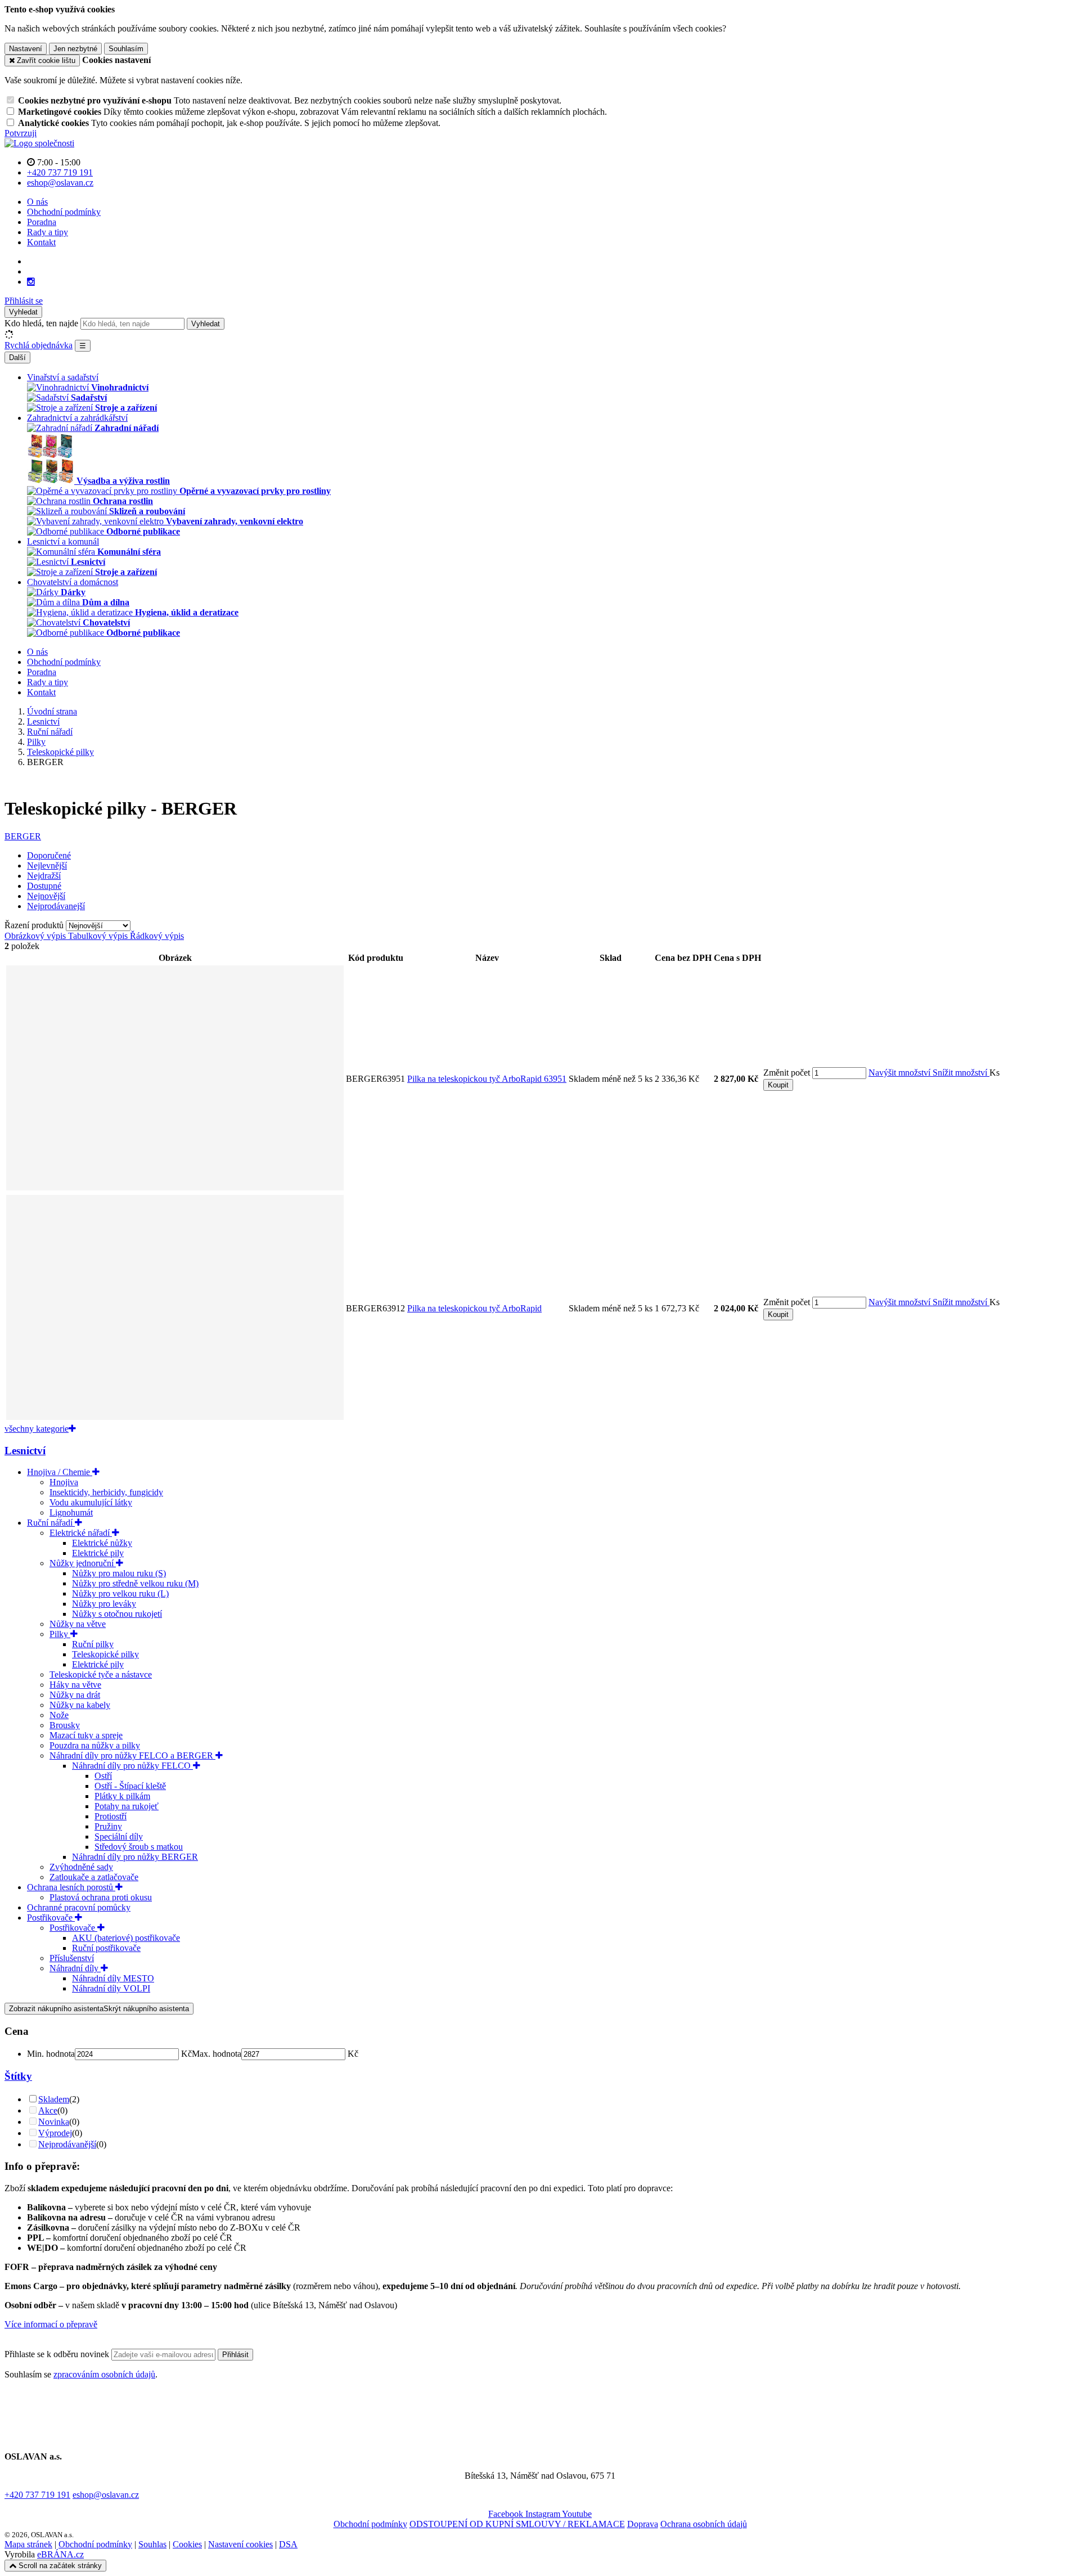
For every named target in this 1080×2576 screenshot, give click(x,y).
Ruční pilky (93, 1644)
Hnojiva (64, 1482)
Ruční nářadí (51, 1523)
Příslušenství (72, 1958)
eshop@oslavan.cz (106, 2495)
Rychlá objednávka (39, 345)
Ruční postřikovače (106, 1948)
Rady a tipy (48, 232)
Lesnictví (25, 1451)
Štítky (18, 2076)
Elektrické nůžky (102, 1543)
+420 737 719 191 (37, 2495)
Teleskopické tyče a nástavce (101, 1674)
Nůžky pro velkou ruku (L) (120, 1593)
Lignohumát (71, 1512)
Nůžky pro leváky (104, 1604)
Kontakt (41, 242)
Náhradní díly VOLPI (111, 1988)
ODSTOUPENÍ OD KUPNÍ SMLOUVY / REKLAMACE (517, 2524)
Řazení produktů (35, 925)
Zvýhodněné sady (81, 1867)
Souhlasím (126, 49)
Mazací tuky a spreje (86, 1735)
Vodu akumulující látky (91, 1502)
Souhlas (152, 2544)
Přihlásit (235, 2355)
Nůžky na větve (78, 1624)
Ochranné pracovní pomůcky (79, 1907)
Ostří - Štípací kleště (130, 1786)
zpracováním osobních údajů (104, 2374)
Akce (48, 2110)
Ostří (103, 1776)
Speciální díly (119, 1837)
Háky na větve (75, 1685)
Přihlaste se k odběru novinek (58, 2354)
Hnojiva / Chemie (60, 1472)
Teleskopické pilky (105, 1654)
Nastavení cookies (240, 2544)
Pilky (60, 1634)
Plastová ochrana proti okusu (101, 1897)
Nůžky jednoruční (83, 1563)
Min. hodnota (51, 2054)
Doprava (643, 2524)
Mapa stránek (28, 2544)
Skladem (54, 2099)
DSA (288, 2544)
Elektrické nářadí (81, 1533)
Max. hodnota (217, 2054)
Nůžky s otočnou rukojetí (117, 1614)
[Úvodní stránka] (39, 143)
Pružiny (108, 1826)
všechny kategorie (37, 1429)
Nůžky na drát (75, 1695)
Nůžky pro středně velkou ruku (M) (135, 1583)
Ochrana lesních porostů (71, 1887)
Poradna (42, 222)
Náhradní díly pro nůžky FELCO (132, 1766)
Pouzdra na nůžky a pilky (95, 1745)
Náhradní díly (75, 1968)
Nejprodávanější (67, 2144)
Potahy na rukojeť (127, 1806)
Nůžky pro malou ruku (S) (119, 1573)
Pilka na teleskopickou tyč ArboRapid (474, 1308)
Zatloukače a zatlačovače (94, 1877)
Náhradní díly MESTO (113, 1978)
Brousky (65, 1725)
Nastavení (26, 49)
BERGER (23, 836)
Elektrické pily (98, 1553)
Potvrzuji (21, 133)
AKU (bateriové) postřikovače (126, 1938)
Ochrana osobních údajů (704, 2524)
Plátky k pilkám (122, 1796)
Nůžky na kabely (80, 1705)
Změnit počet (787, 1073)
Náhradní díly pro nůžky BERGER (135, 1857)
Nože (59, 1715)
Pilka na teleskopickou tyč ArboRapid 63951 (487, 1079)
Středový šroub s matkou (139, 1847)
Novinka (54, 2122)
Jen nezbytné (75, 49)
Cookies (187, 2544)
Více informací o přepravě (51, 2324)
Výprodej (55, 2133)
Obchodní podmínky (64, 212)
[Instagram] (31, 282)
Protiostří (111, 1816)
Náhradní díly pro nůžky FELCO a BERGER (132, 1755)
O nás (37, 202)
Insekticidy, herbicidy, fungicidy (106, 1492)
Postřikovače (51, 1918)
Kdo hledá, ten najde (41, 323)
